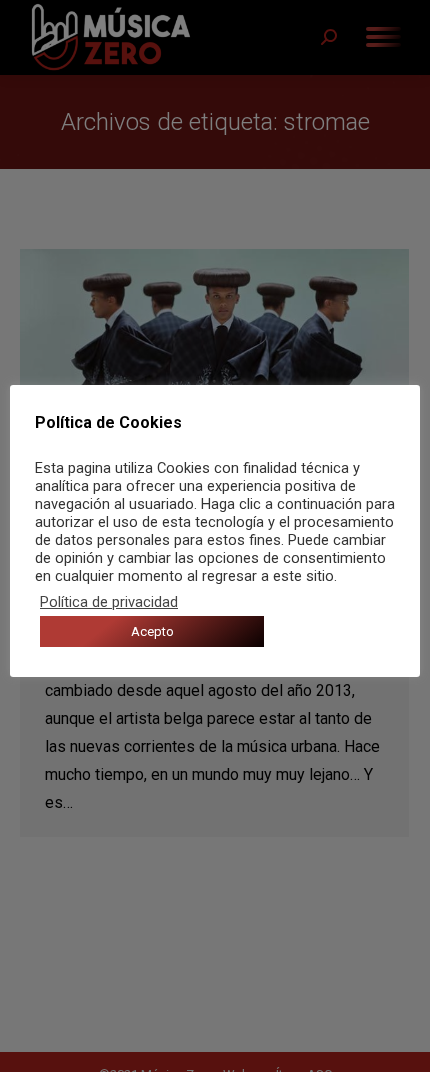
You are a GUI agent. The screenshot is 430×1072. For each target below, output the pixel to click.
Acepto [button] (152, 631)
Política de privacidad (109, 602)
